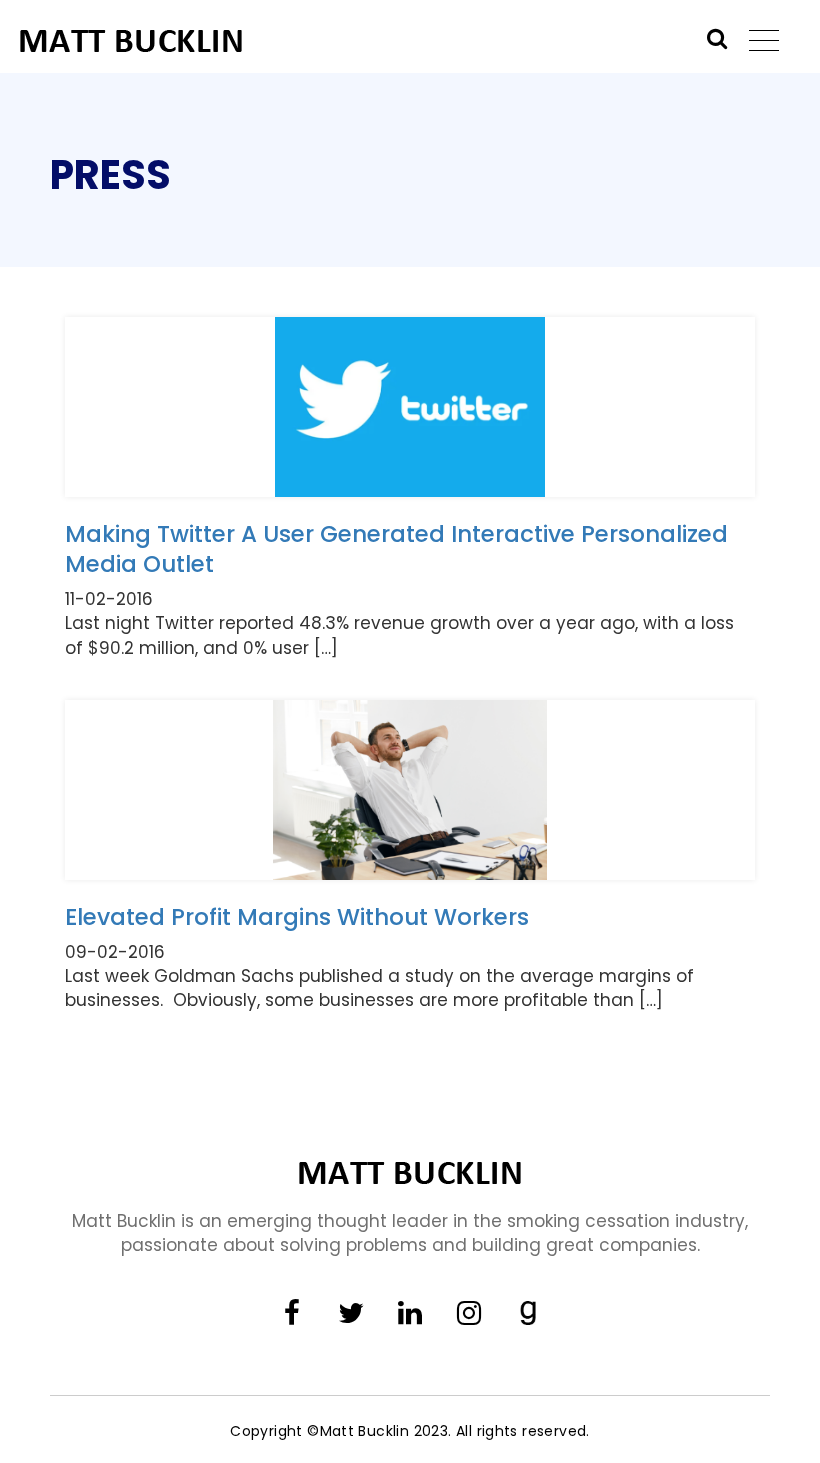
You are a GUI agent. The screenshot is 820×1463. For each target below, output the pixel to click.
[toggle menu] (753, 44)
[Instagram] (469, 1314)
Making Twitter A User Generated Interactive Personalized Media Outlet (396, 549)
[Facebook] (292, 1314)
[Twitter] (351, 1314)
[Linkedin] (410, 1314)
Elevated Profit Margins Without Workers (297, 917)
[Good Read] (528, 1314)
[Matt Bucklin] (223, 40)
